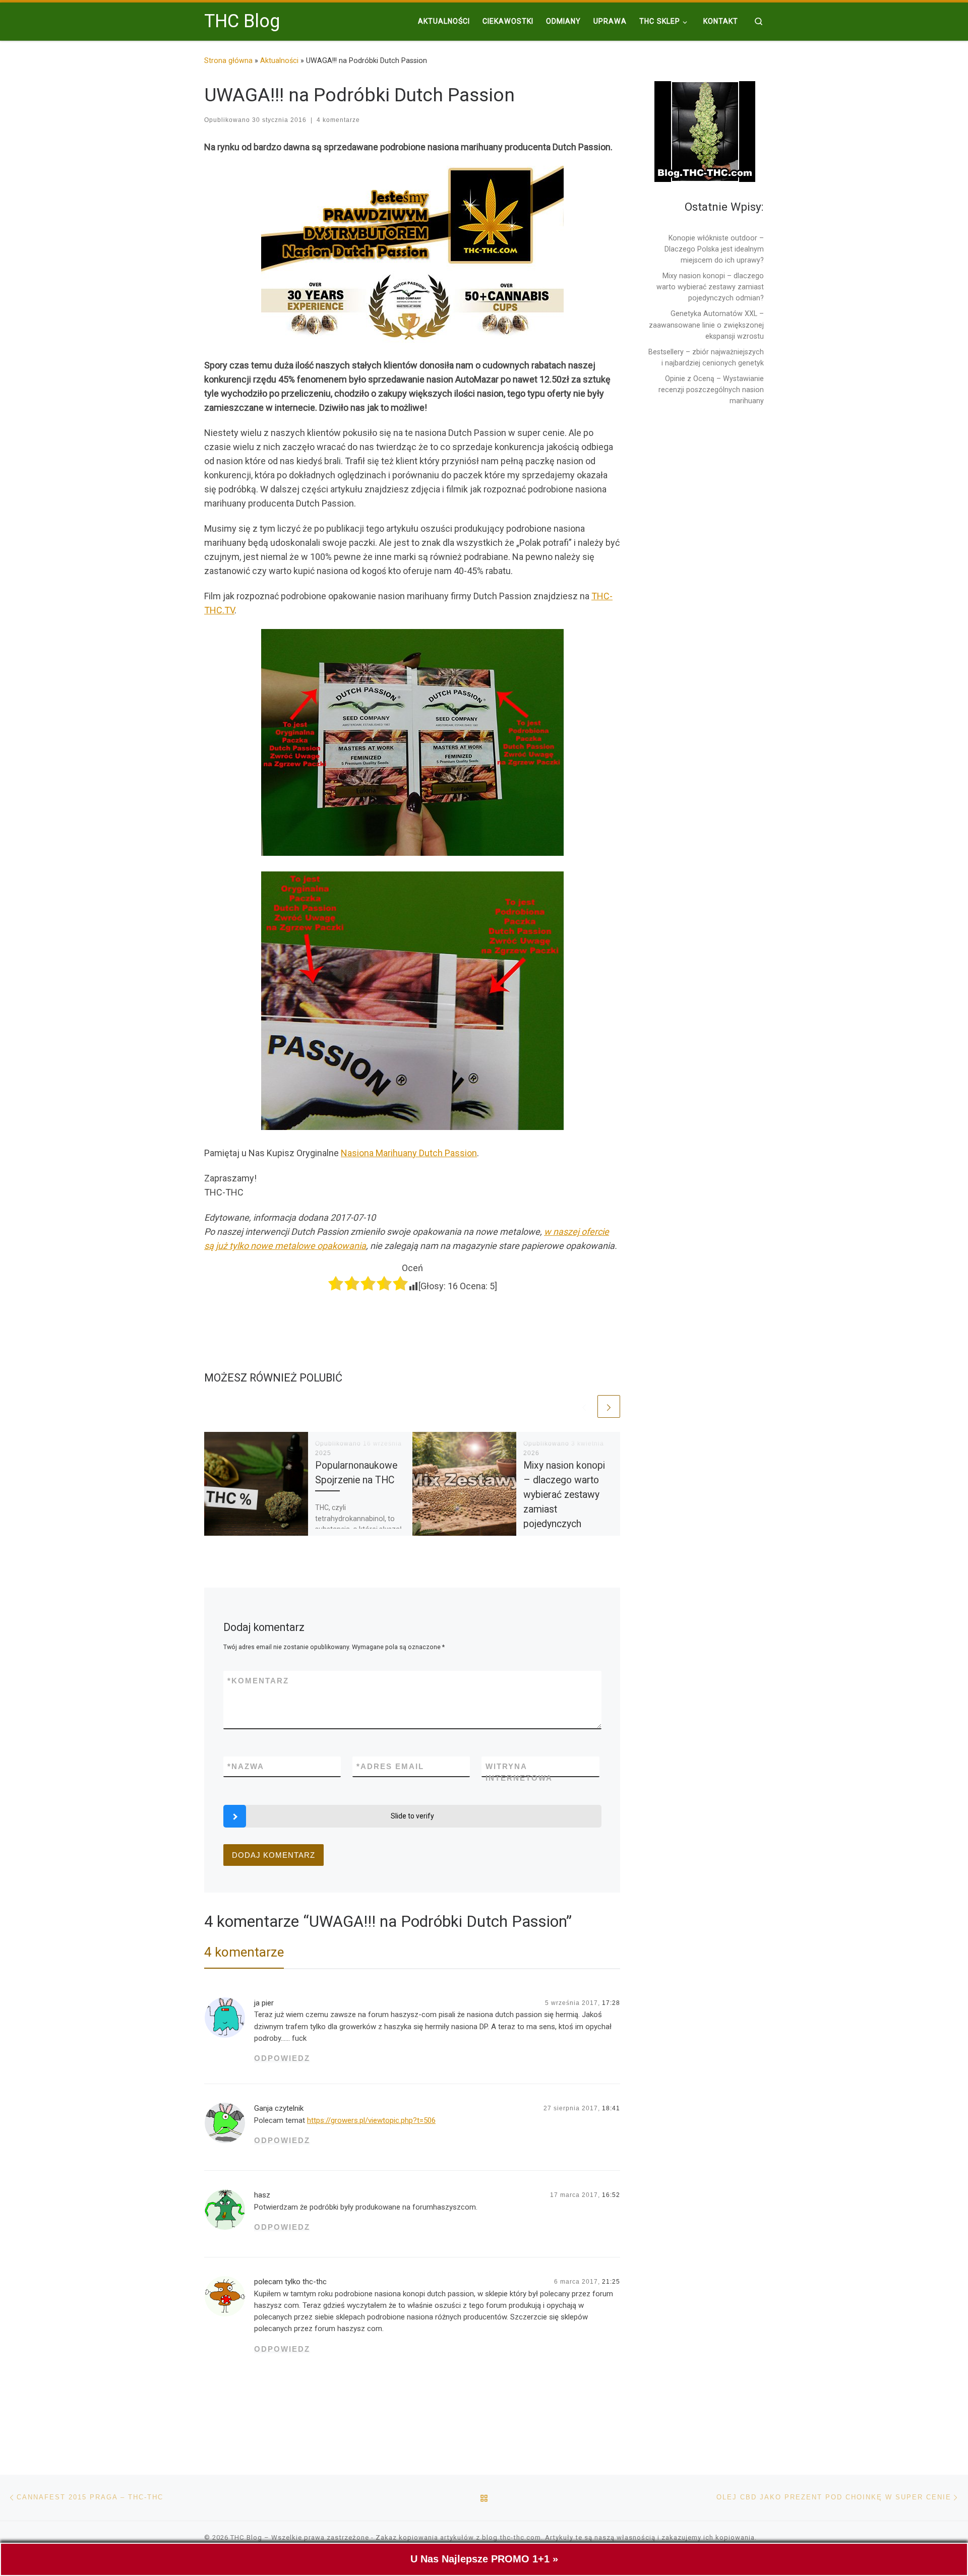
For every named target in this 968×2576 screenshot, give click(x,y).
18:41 (611, 2108)
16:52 (611, 2195)
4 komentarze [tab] (244, 1952)
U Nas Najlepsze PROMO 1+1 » (484, 2559)
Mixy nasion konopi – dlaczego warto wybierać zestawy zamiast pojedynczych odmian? (710, 287)
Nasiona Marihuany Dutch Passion (409, 1153)
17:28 (611, 2003)
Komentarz (258, 1681)
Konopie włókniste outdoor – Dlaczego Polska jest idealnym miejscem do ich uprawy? (714, 249)
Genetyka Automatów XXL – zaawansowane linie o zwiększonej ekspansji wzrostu (706, 325)
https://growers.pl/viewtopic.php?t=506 (371, 2120)
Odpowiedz (282, 2058)
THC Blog (246, 2537)
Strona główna (228, 60)
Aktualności (279, 60)
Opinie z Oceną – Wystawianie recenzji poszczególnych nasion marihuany (711, 390)
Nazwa (246, 1766)
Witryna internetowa (519, 1772)
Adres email (390, 1766)
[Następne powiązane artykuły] (609, 1406)
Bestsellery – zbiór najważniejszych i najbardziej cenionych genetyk (706, 357)
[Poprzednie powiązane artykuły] (584, 1406)
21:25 (611, 2282)
